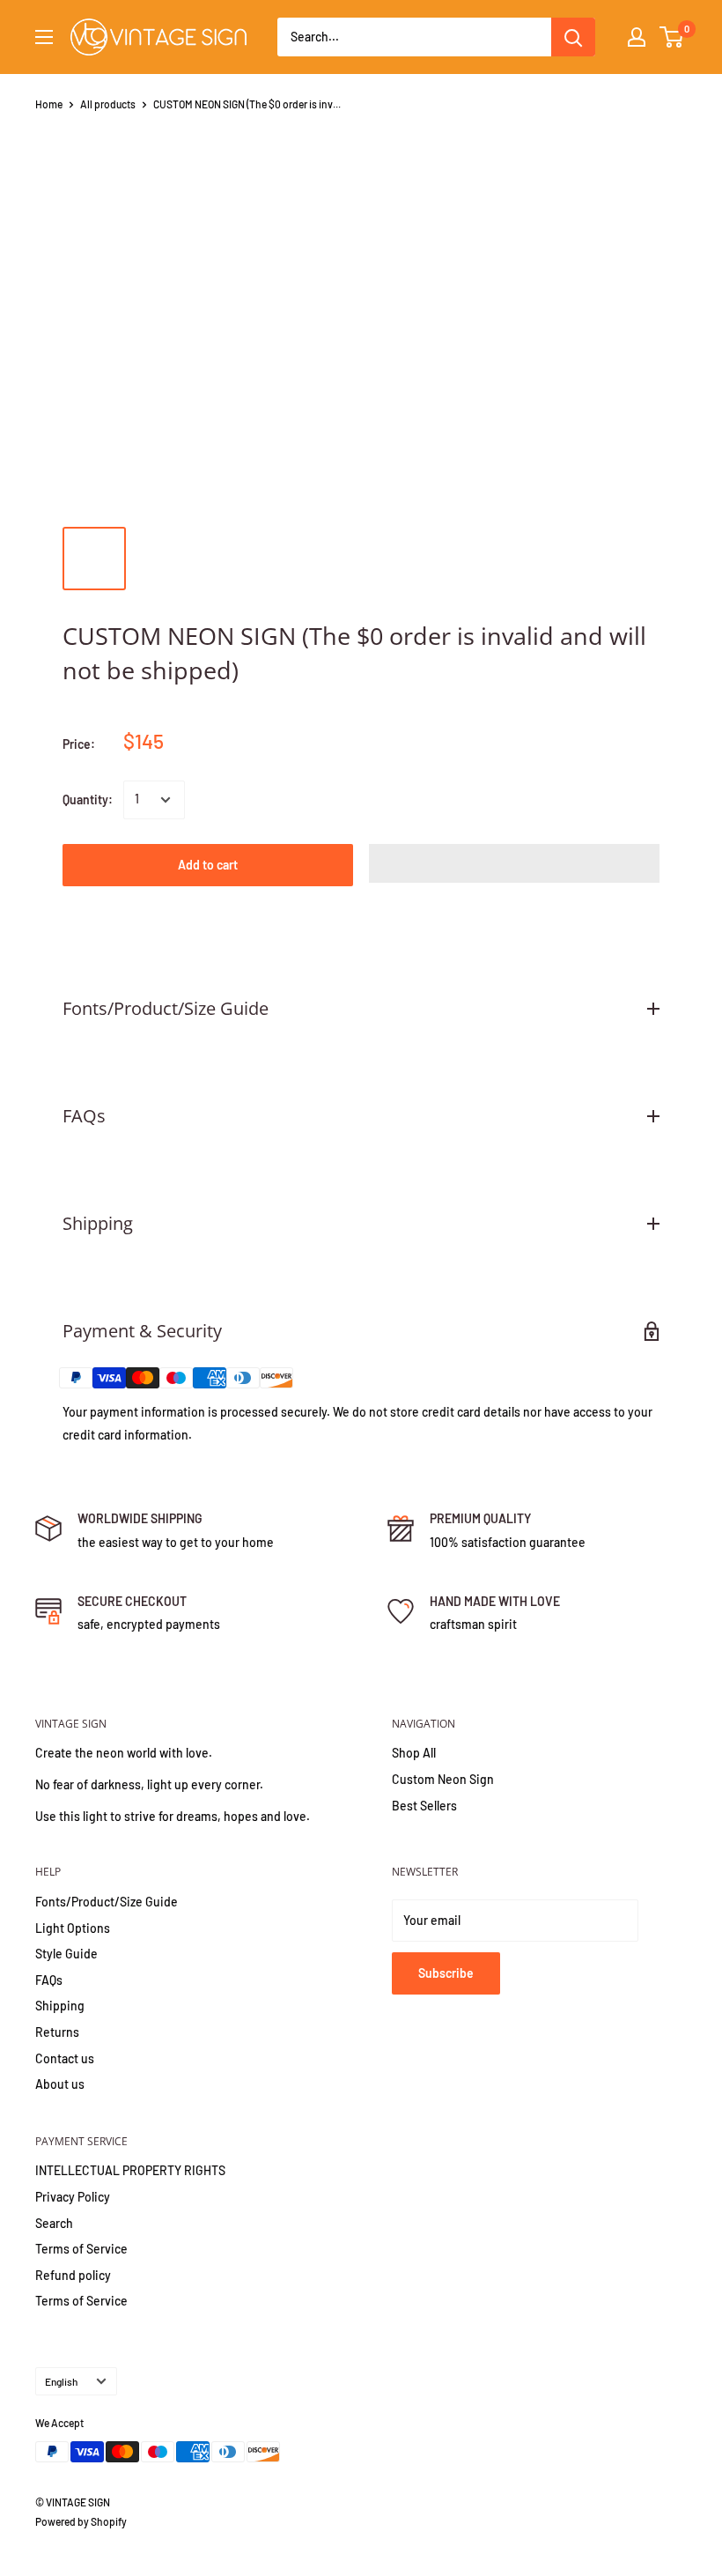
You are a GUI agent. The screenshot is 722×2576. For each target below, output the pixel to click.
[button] (514, 863)
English (61, 2381)
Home (49, 104)
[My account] (637, 37)
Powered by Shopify (81, 2521)
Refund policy (73, 2275)
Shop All (414, 1753)
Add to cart (208, 865)
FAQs (49, 1980)
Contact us (65, 2058)
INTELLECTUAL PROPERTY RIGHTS (130, 2170)
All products (108, 104)
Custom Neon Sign (443, 1779)
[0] (672, 37)
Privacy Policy (73, 2197)
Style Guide (66, 1954)
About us (60, 2084)
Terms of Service (81, 2249)
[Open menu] (44, 37)
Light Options (73, 1928)
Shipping (60, 2006)
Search (54, 2223)
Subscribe (446, 1973)
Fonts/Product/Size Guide (107, 1902)
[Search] (573, 37)
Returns (57, 2032)
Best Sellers (424, 1806)
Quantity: (88, 799)
